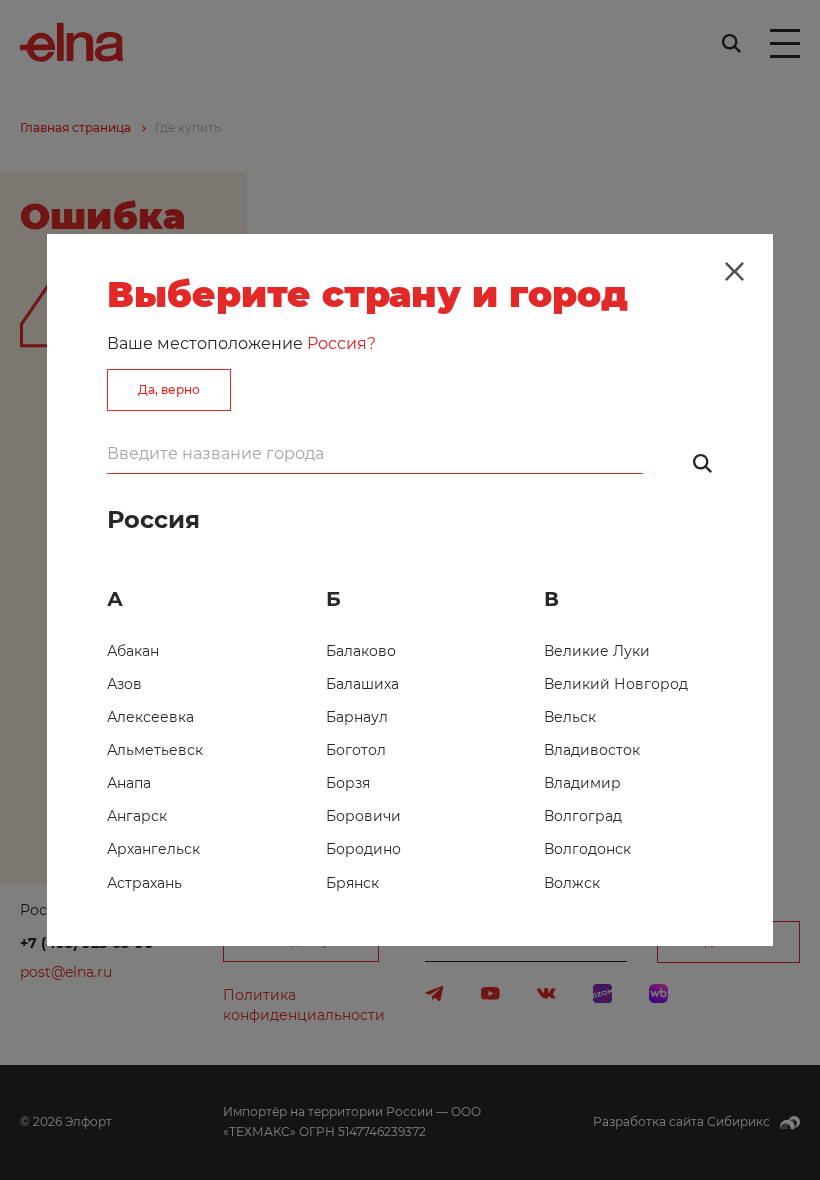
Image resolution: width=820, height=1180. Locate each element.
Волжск (572, 883)
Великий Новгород (616, 684)
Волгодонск (587, 849)
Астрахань (144, 883)
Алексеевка (150, 717)
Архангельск (153, 849)
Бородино (363, 849)
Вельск (570, 717)
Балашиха (362, 684)
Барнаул (357, 717)
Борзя (348, 783)
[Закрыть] (734, 272)
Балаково (361, 651)
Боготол (356, 750)
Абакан (133, 651)
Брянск (352, 883)
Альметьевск (155, 750)
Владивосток (592, 750)
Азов (124, 684)
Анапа (129, 783)
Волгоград (583, 816)
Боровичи (363, 816)
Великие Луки (597, 651)
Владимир (582, 783)
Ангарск (137, 816)
